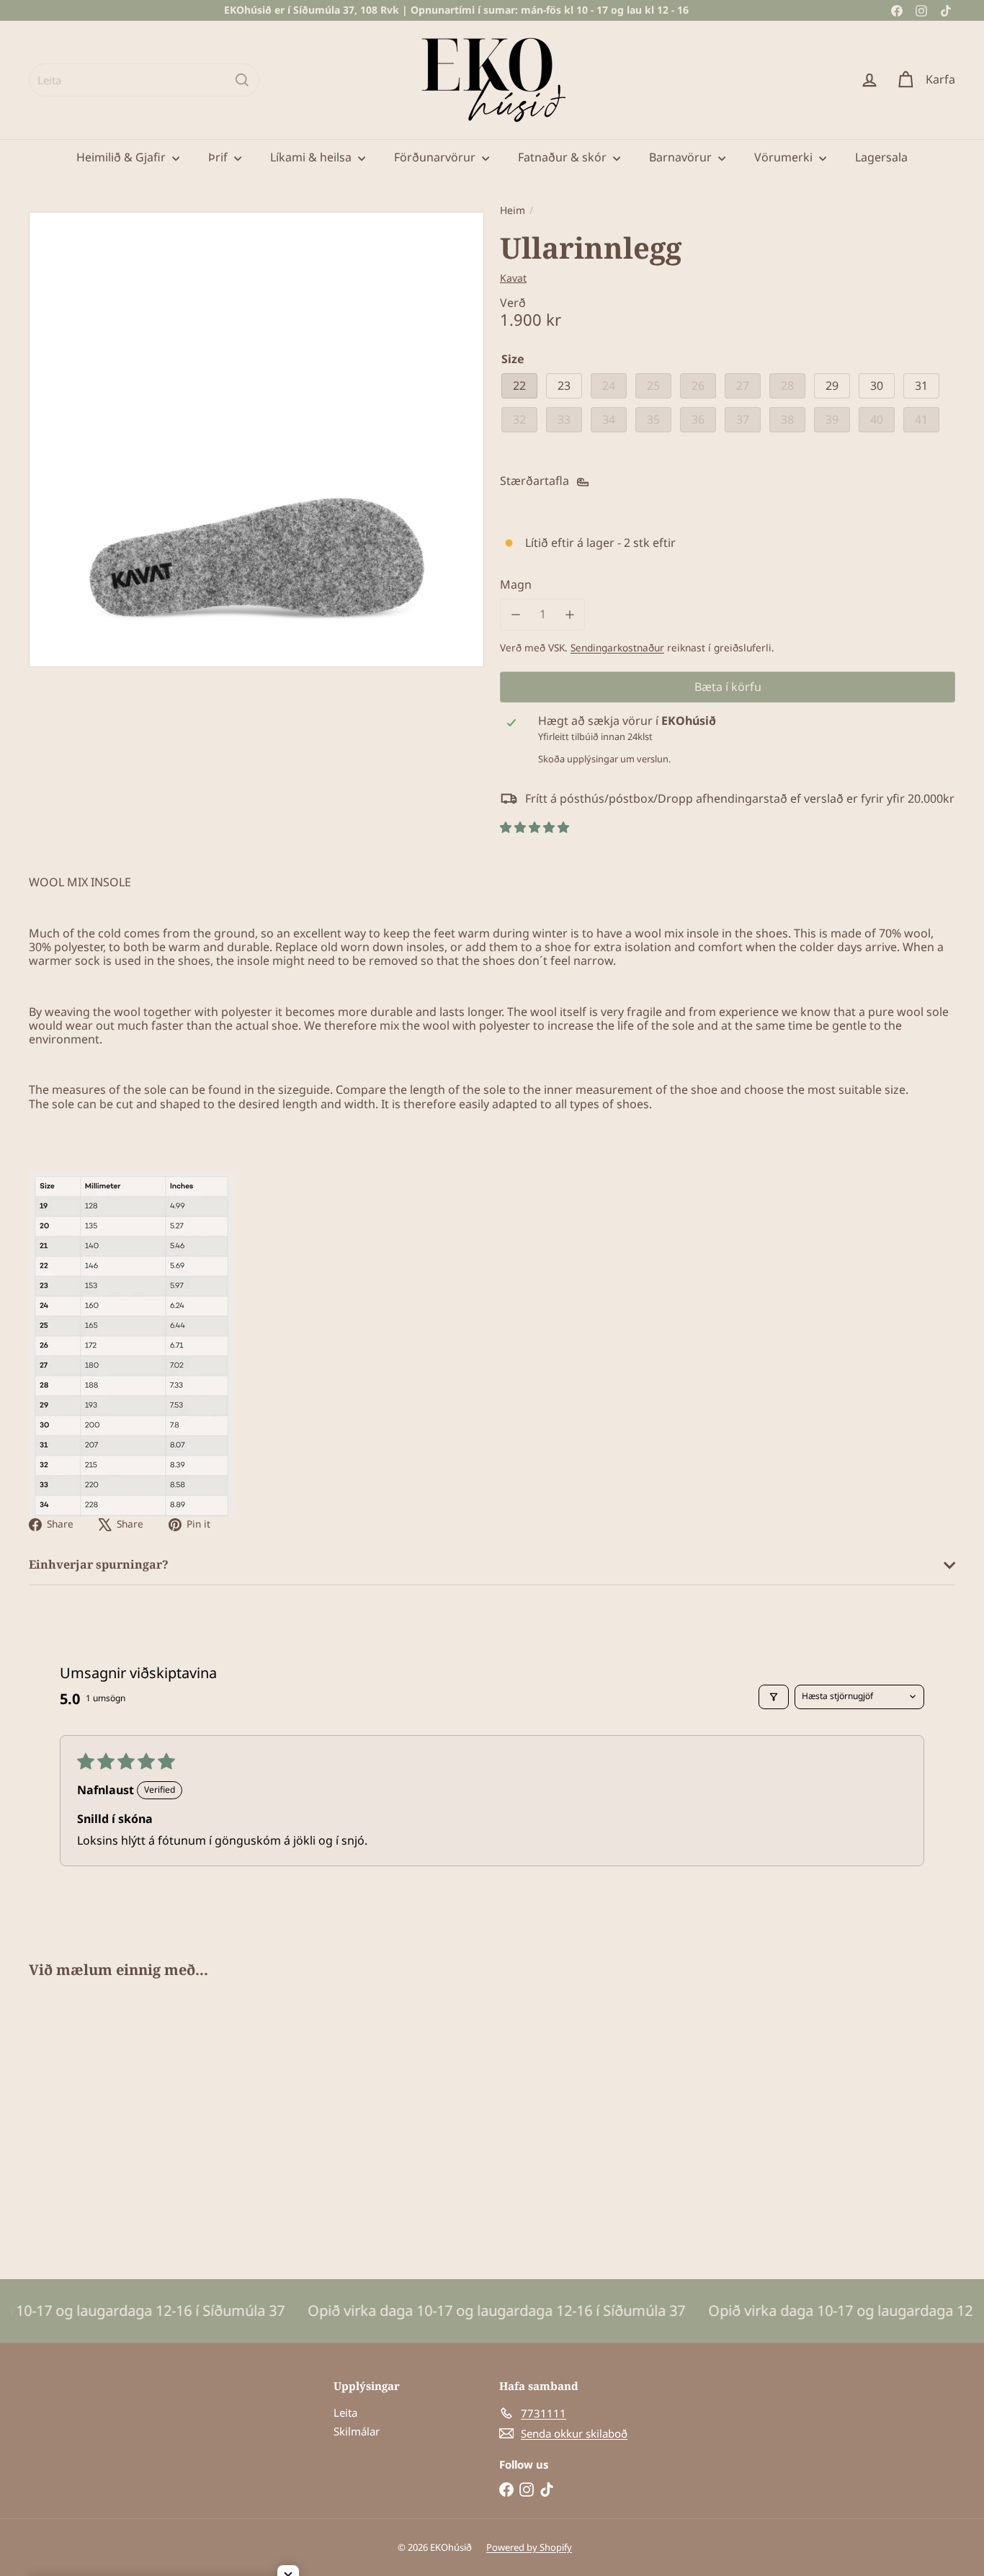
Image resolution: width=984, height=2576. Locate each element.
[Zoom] (256, 440)
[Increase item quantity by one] (569, 614)
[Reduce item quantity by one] (515, 614)
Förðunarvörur (436, 157)
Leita (345, 2412)
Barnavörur (682, 157)
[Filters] (774, 1697)
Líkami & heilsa (312, 157)
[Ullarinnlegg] (100, 2118)
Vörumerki (785, 157)
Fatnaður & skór (564, 157)
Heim (513, 211)
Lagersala (881, 157)
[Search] (242, 80)
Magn (516, 585)
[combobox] (144, 80)
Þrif (219, 157)
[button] (535, 827)
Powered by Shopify (529, 2547)
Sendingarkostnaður (617, 647)
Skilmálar (357, 2431)
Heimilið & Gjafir (122, 157)
